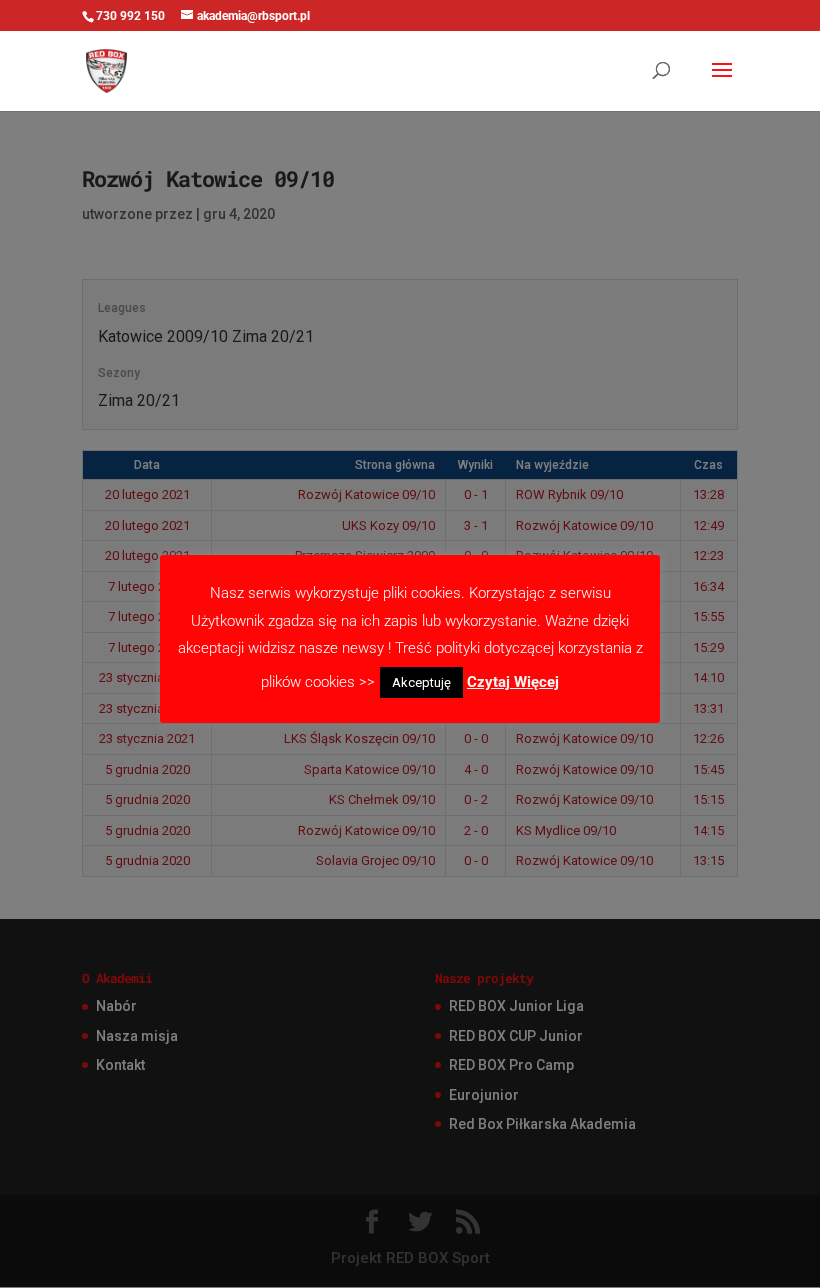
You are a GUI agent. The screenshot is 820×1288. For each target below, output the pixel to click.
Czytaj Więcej (513, 682)
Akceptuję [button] (421, 682)
